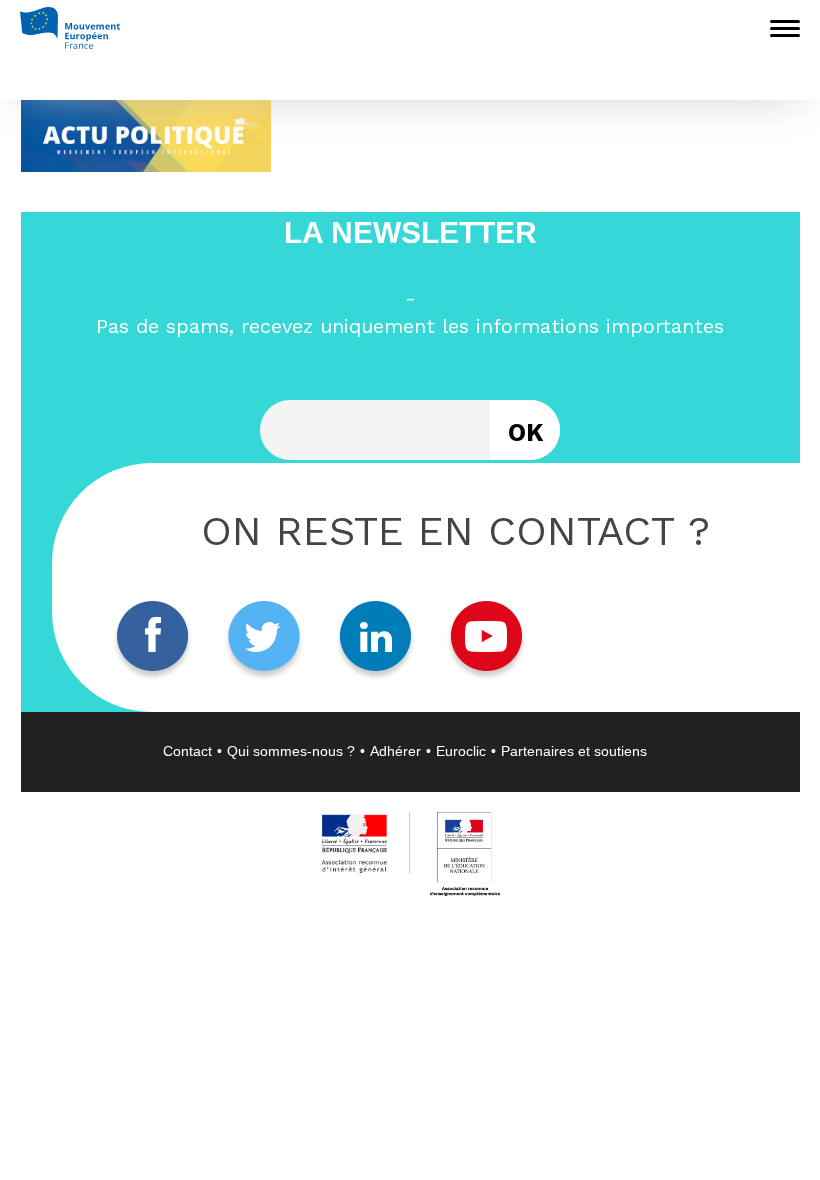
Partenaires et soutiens (574, 751)
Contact (187, 751)
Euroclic (461, 751)
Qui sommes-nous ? (291, 751)
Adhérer (395, 751)
